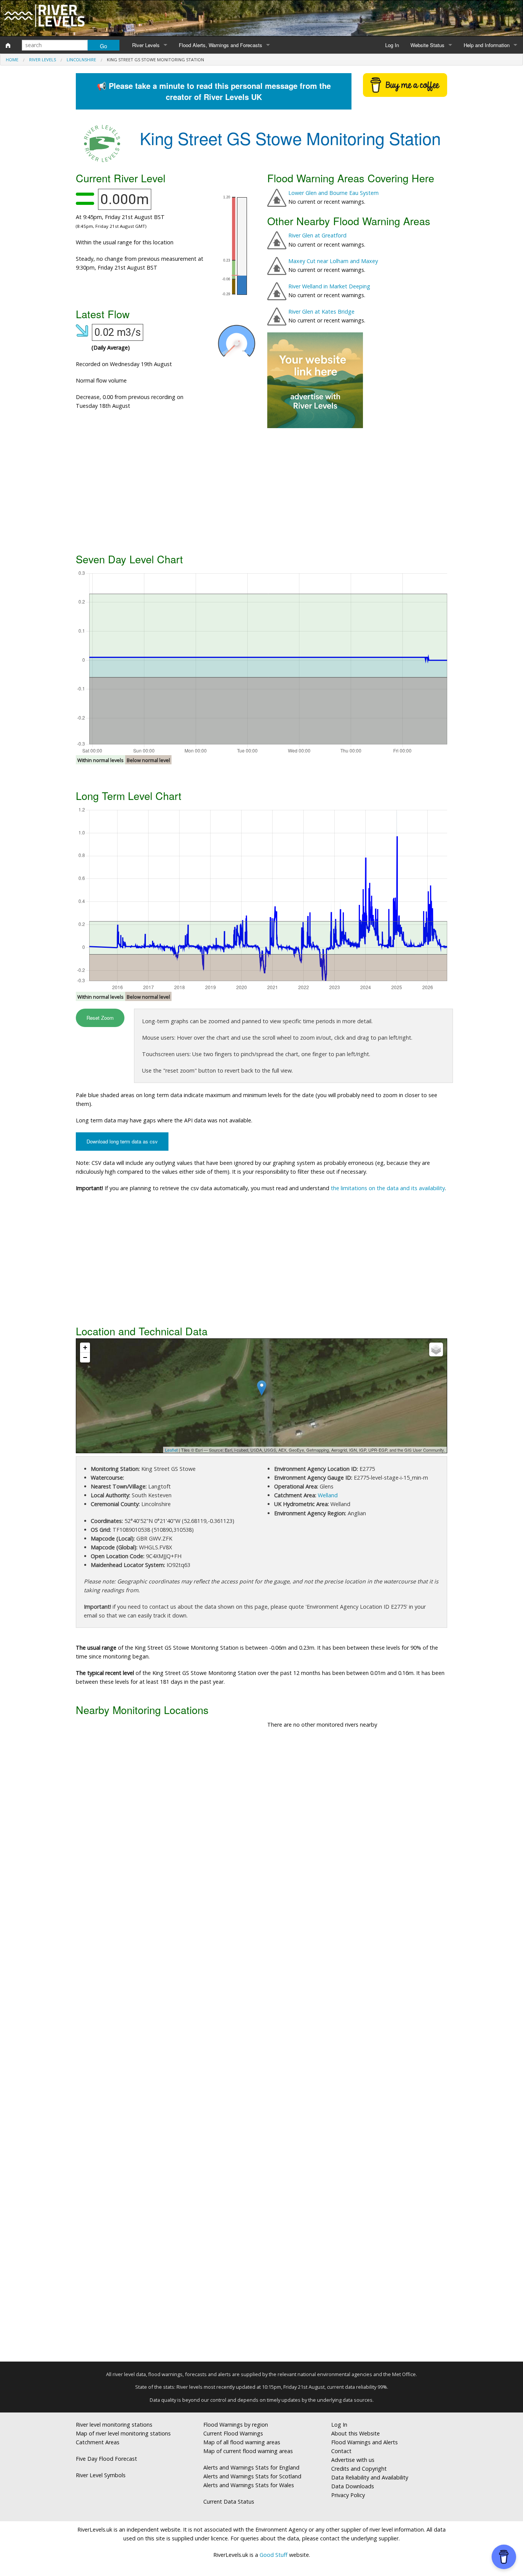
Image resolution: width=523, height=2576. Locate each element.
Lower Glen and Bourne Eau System (333, 193)
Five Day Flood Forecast (106, 2459)
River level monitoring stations (114, 2425)
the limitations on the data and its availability (388, 1188)
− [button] (85, 1357)
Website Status (427, 45)
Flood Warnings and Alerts (364, 2442)
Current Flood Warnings (233, 2433)
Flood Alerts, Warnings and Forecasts (221, 45)
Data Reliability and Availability (370, 2477)
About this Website (355, 2433)
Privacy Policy (348, 2495)
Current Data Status (229, 2502)
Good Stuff (274, 2555)
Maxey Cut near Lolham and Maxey (333, 261)
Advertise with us (353, 2460)
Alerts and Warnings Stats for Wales (249, 2485)
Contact (341, 2451)
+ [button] (85, 1347)
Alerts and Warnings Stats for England (251, 2467)
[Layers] (436, 1349)
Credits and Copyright (359, 2469)
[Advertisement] (261, 489)
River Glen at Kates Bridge (321, 312)
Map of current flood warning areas (248, 2451)
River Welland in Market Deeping (329, 286)
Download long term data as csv (122, 1141)
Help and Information (487, 45)
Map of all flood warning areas (242, 2442)
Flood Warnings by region (236, 2425)
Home (12, 60)
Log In (392, 45)
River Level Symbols (101, 2475)
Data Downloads (353, 2486)
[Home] (8, 45)
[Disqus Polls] (261, 1848)
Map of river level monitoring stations (123, 2433)
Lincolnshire (81, 60)
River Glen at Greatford (317, 235)
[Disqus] (261, 2048)
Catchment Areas (98, 2442)
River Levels (146, 45)
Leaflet (171, 1450)
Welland (328, 1495)
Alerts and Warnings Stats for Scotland (252, 2476)
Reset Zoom (100, 1018)
